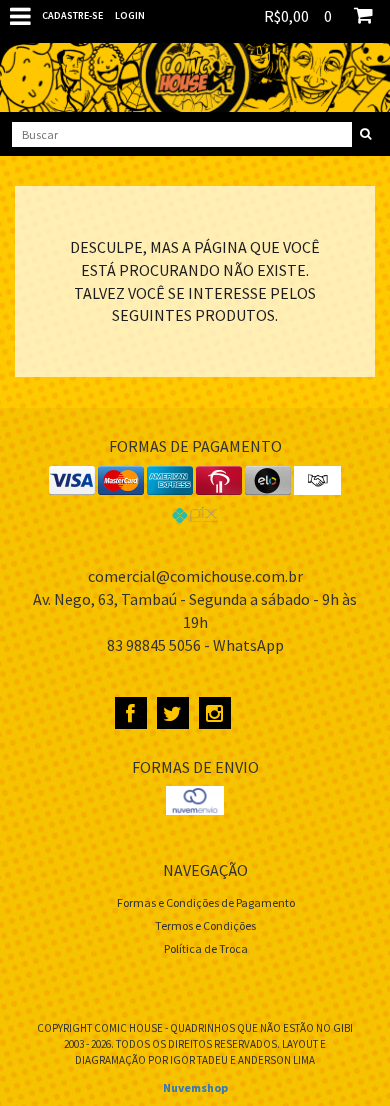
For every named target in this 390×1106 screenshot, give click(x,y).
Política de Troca (206, 948)
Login (130, 15)
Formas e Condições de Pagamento (206, 902)
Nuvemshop (195, 1087)
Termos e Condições (205, 925)
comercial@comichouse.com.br (195, 576)
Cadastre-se (72, 15)
